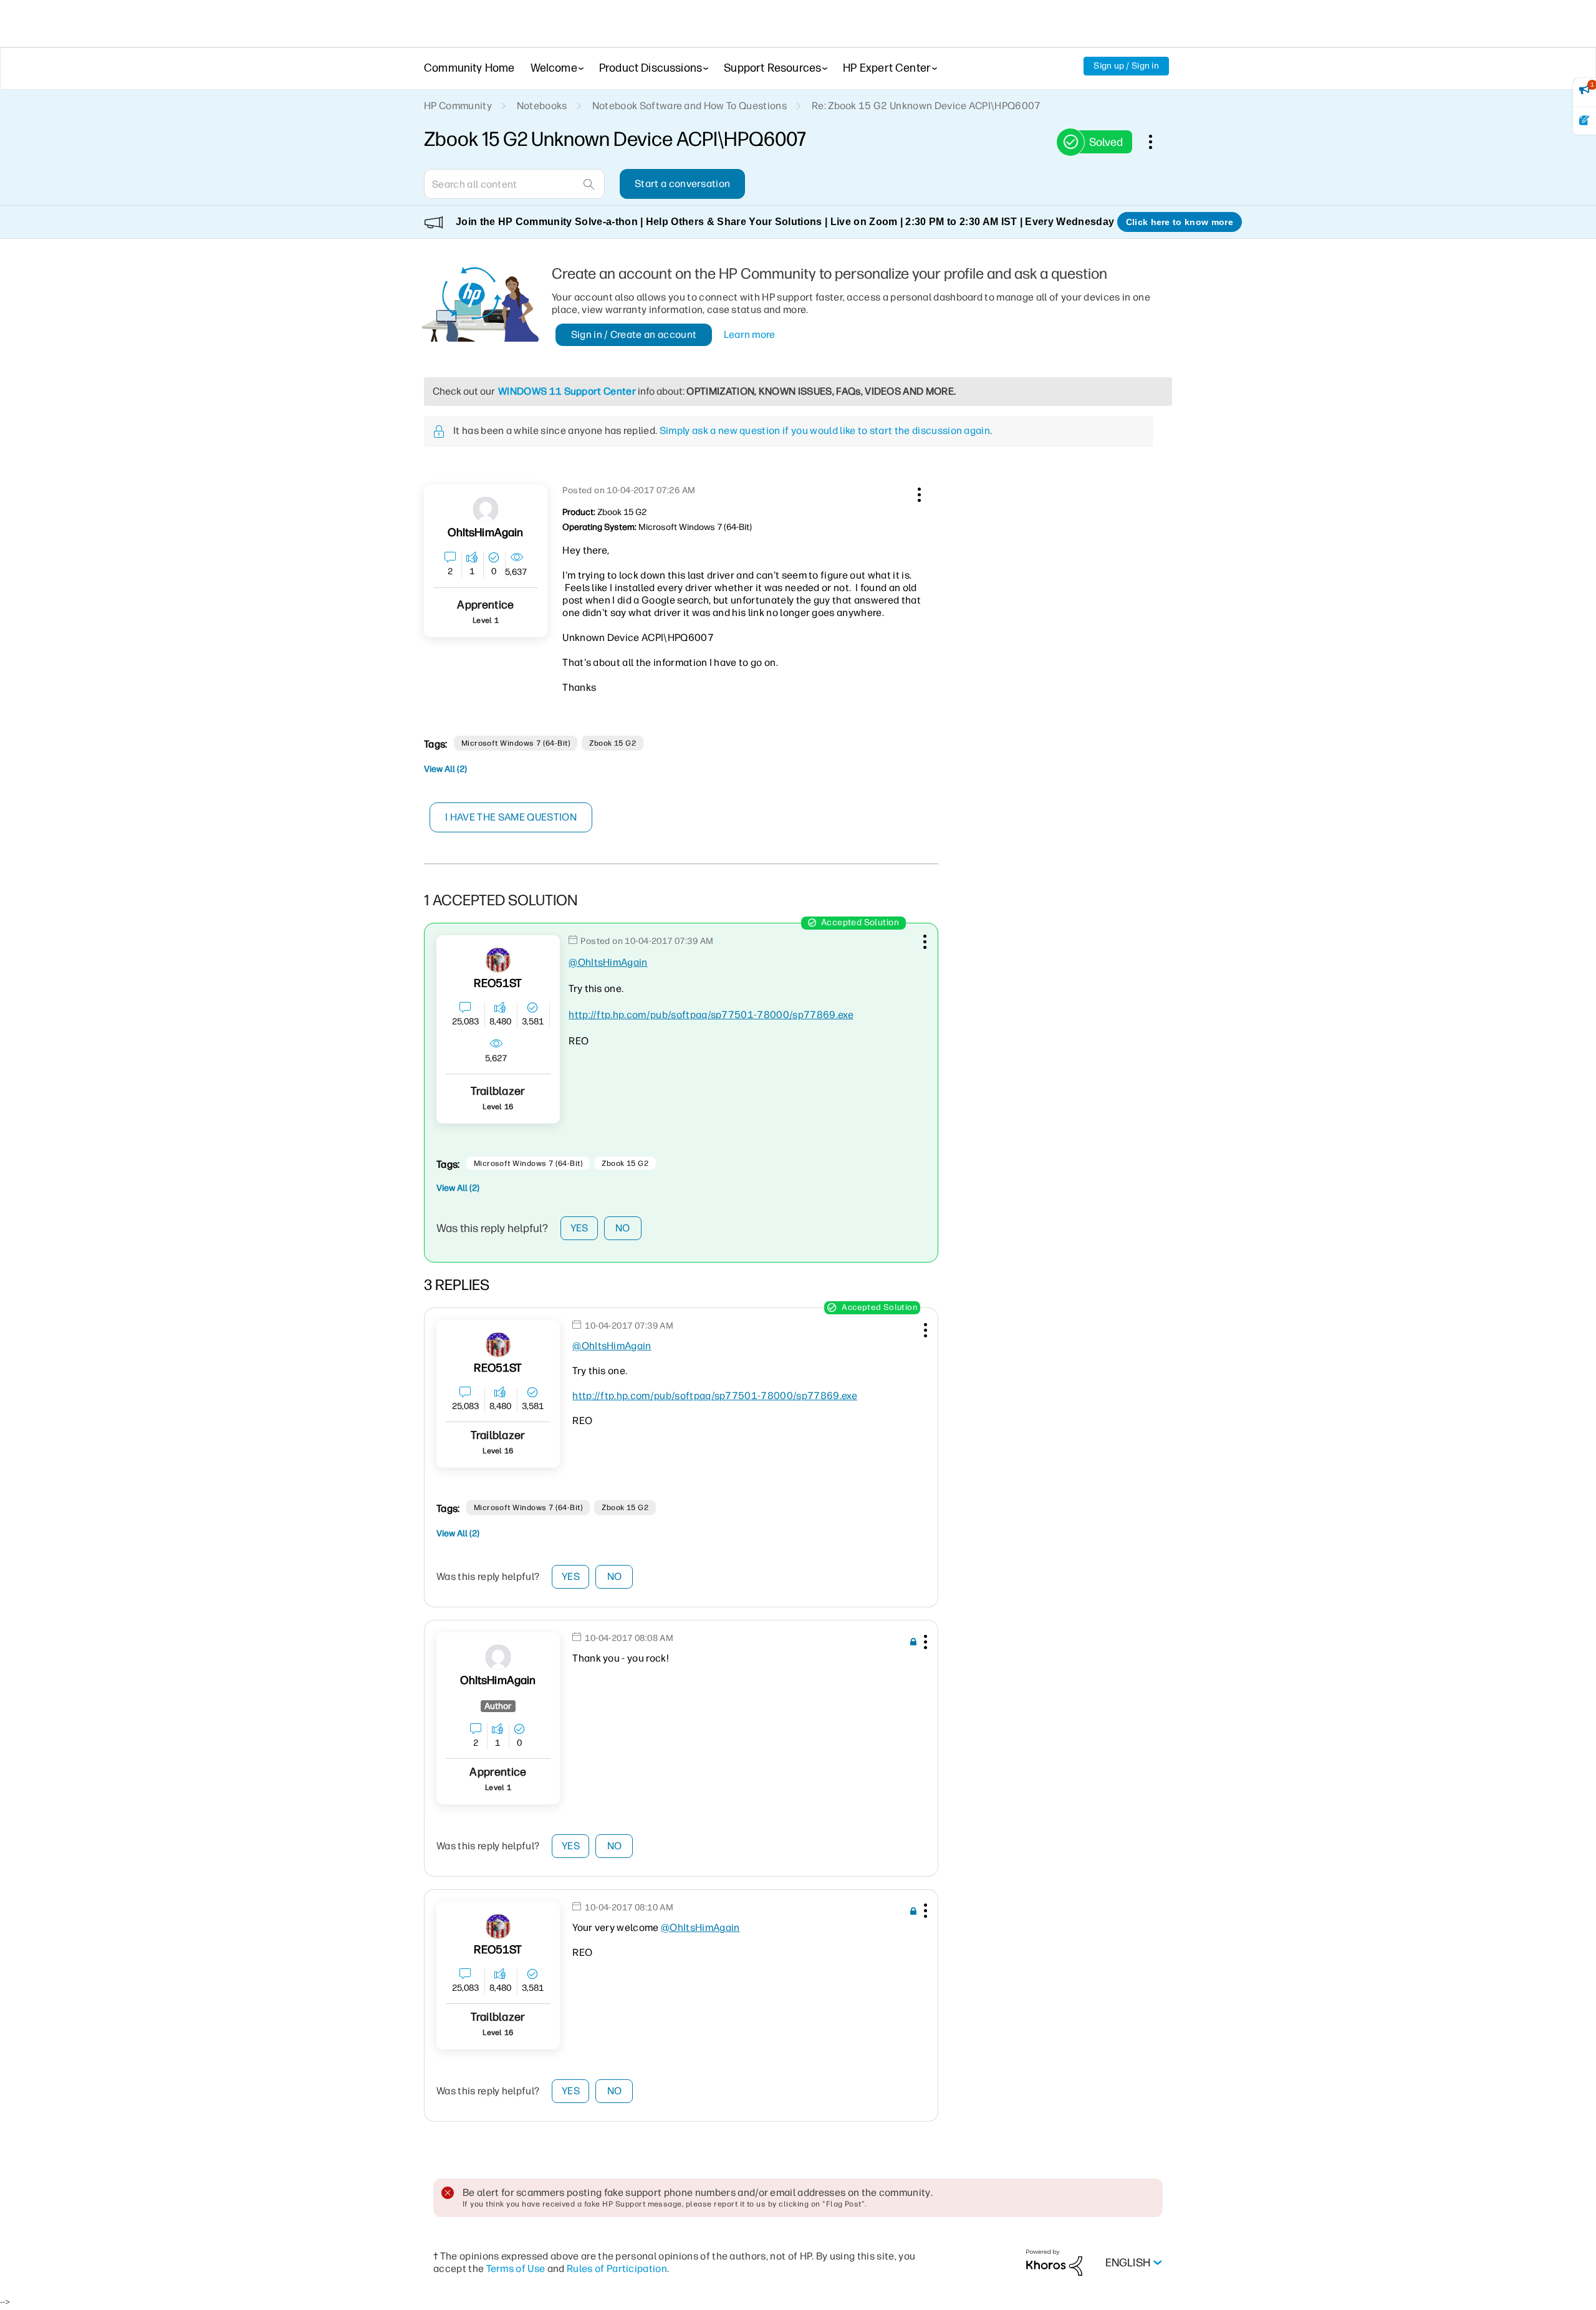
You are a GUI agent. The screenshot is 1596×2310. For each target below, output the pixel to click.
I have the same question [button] (511, 817)
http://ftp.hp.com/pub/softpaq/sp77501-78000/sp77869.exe (711, 1015)
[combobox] (514, 184)
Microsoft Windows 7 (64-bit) (516, 743)
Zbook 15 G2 (613, 743)
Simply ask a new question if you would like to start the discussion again (825, 431)
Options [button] (1157, 142)
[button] (918, 493)
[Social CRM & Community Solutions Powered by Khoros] (1054, 2262)
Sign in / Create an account (634, 334)
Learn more (750, 334)
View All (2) (445, 769)
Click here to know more (1180, 222)
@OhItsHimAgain (608, 962)
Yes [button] (579, 1228)
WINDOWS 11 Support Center (567, 391)
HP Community (458, 106)
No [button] (623, 1228)
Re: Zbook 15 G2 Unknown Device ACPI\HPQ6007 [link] (926, 106)
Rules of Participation (617, 2269)
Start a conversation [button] (682, 184)
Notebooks (542, 106)
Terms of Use (516, 2269)
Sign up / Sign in (1126, 66)
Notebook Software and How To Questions (690, 106)
